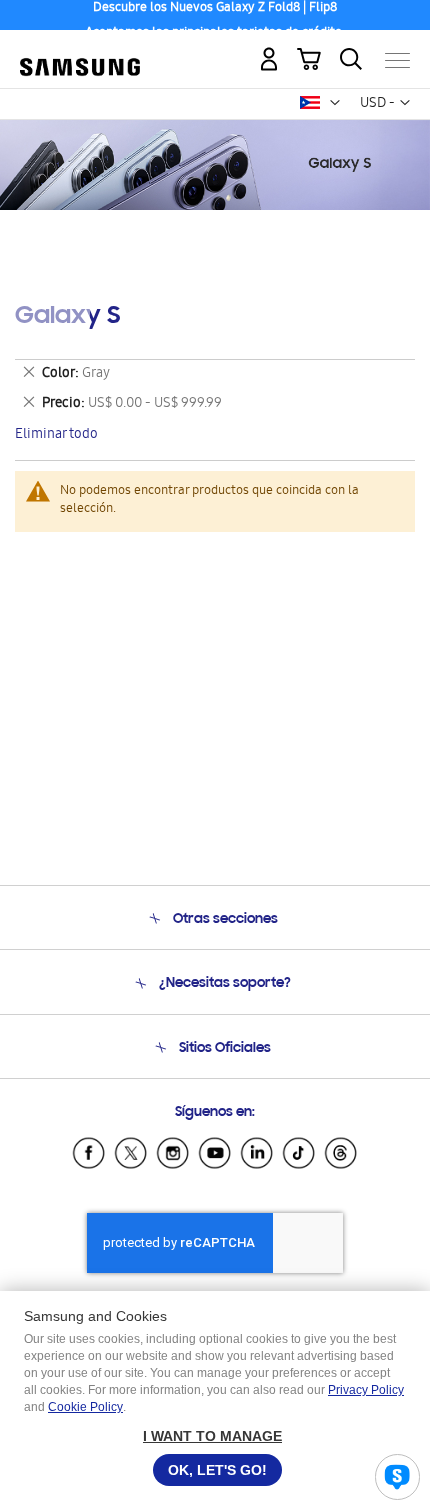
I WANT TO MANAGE (212, 1436)
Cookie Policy (85, 1407)
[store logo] (80, 52)
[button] (335, 103)
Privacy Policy (366, 1390)
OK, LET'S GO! (217, 1470)
